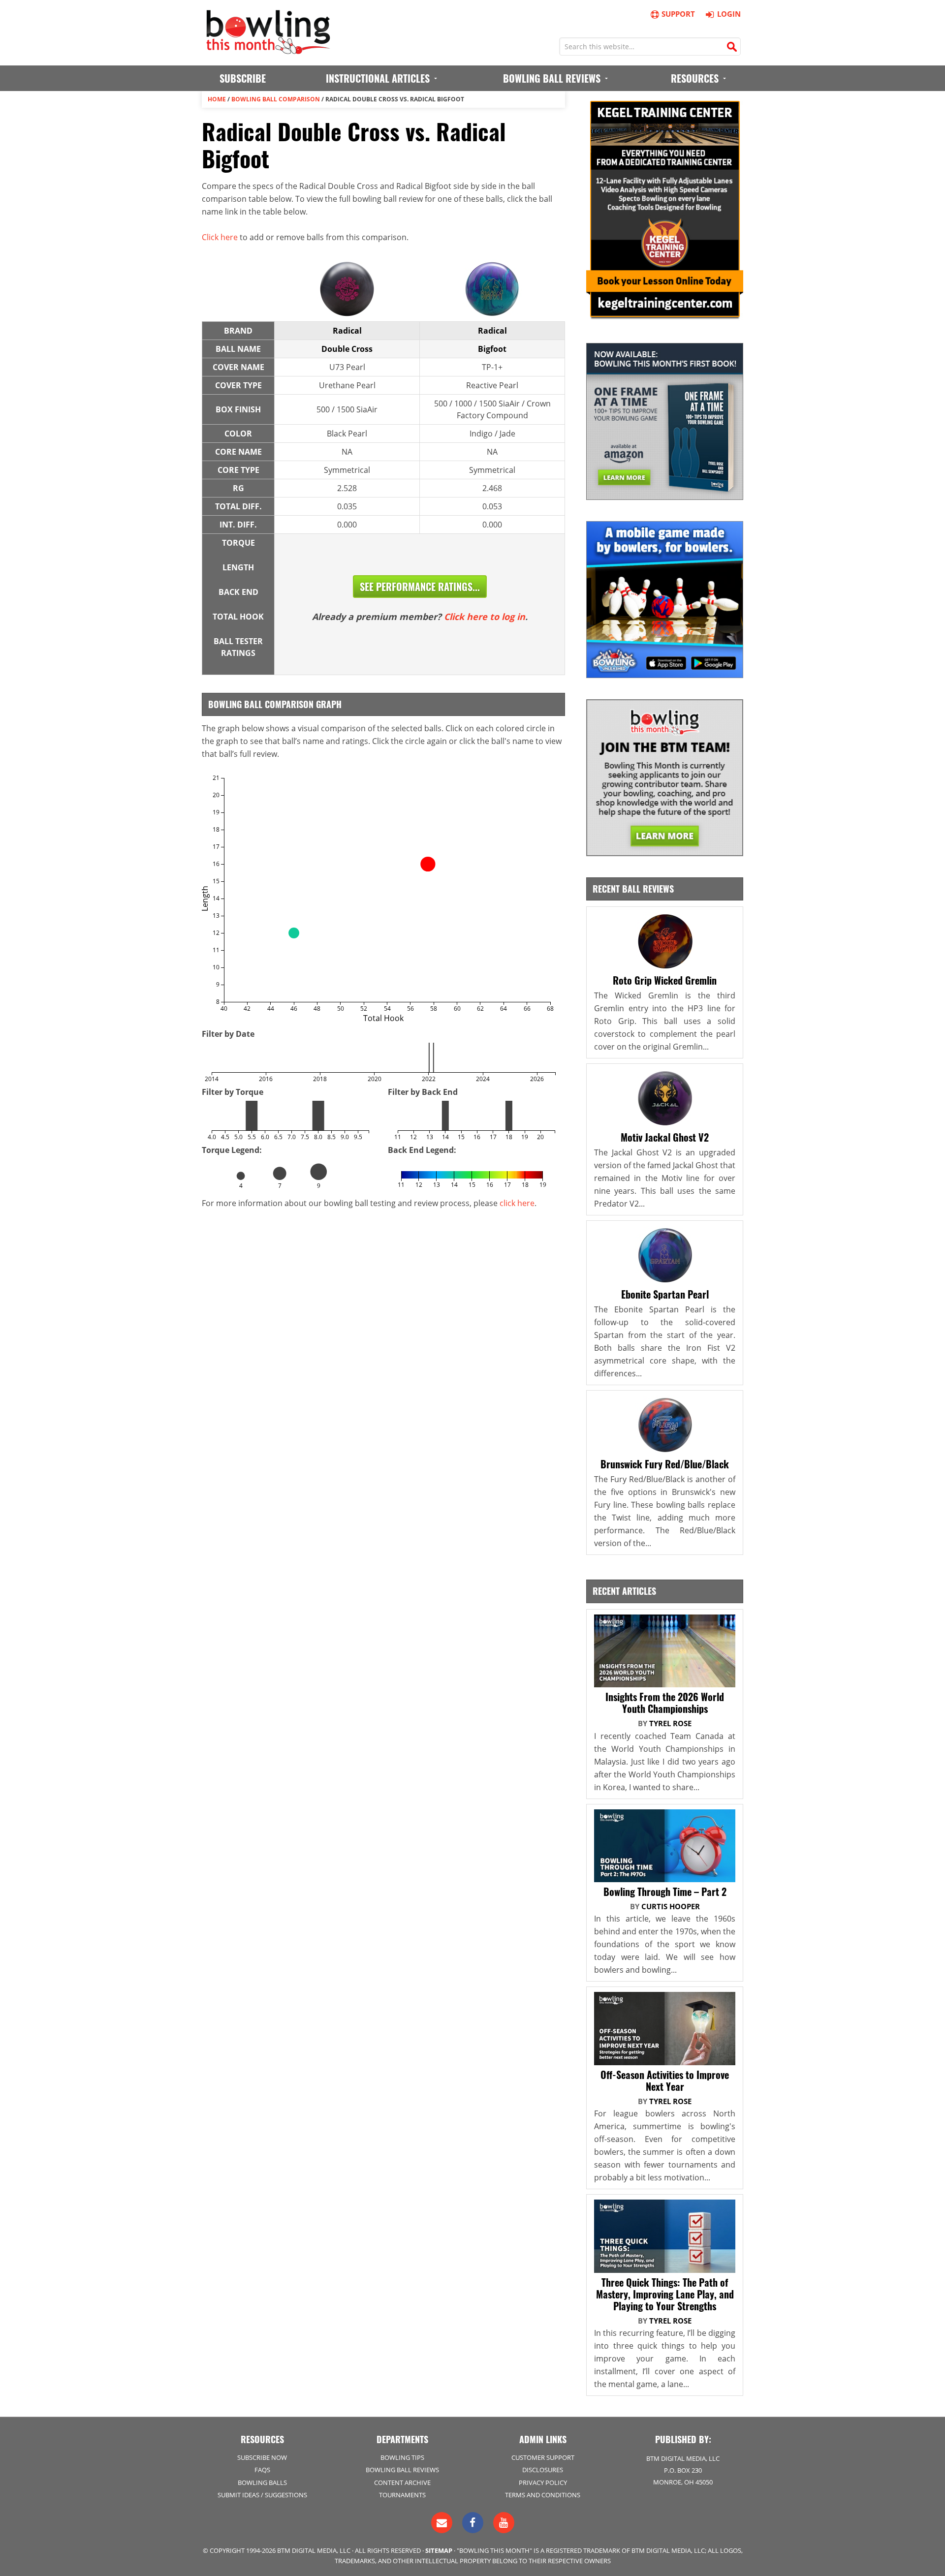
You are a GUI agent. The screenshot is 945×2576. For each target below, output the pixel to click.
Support (678, 14)
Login (729, 14)
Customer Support (543, 2457)
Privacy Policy (543, 2483)
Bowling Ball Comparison (276, 99)
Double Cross (347, 349)
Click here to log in (485, 617)
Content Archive (402, 2483)
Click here (220, 237)
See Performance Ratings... (420, 587)
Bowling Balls (262, 2483)
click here (517, 1203)
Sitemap (439, 2550)
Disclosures (543, 2470)
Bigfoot (492, 349)
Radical (347, 331)
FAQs (262, 2470)
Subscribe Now (262, 2457)
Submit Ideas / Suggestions (262, 2495)
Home (217, 99)
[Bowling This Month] (268, 49)
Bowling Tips (402, 2457)
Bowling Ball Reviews (402, 2470)
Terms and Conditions (543, 2495)
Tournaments (402, 2495)
